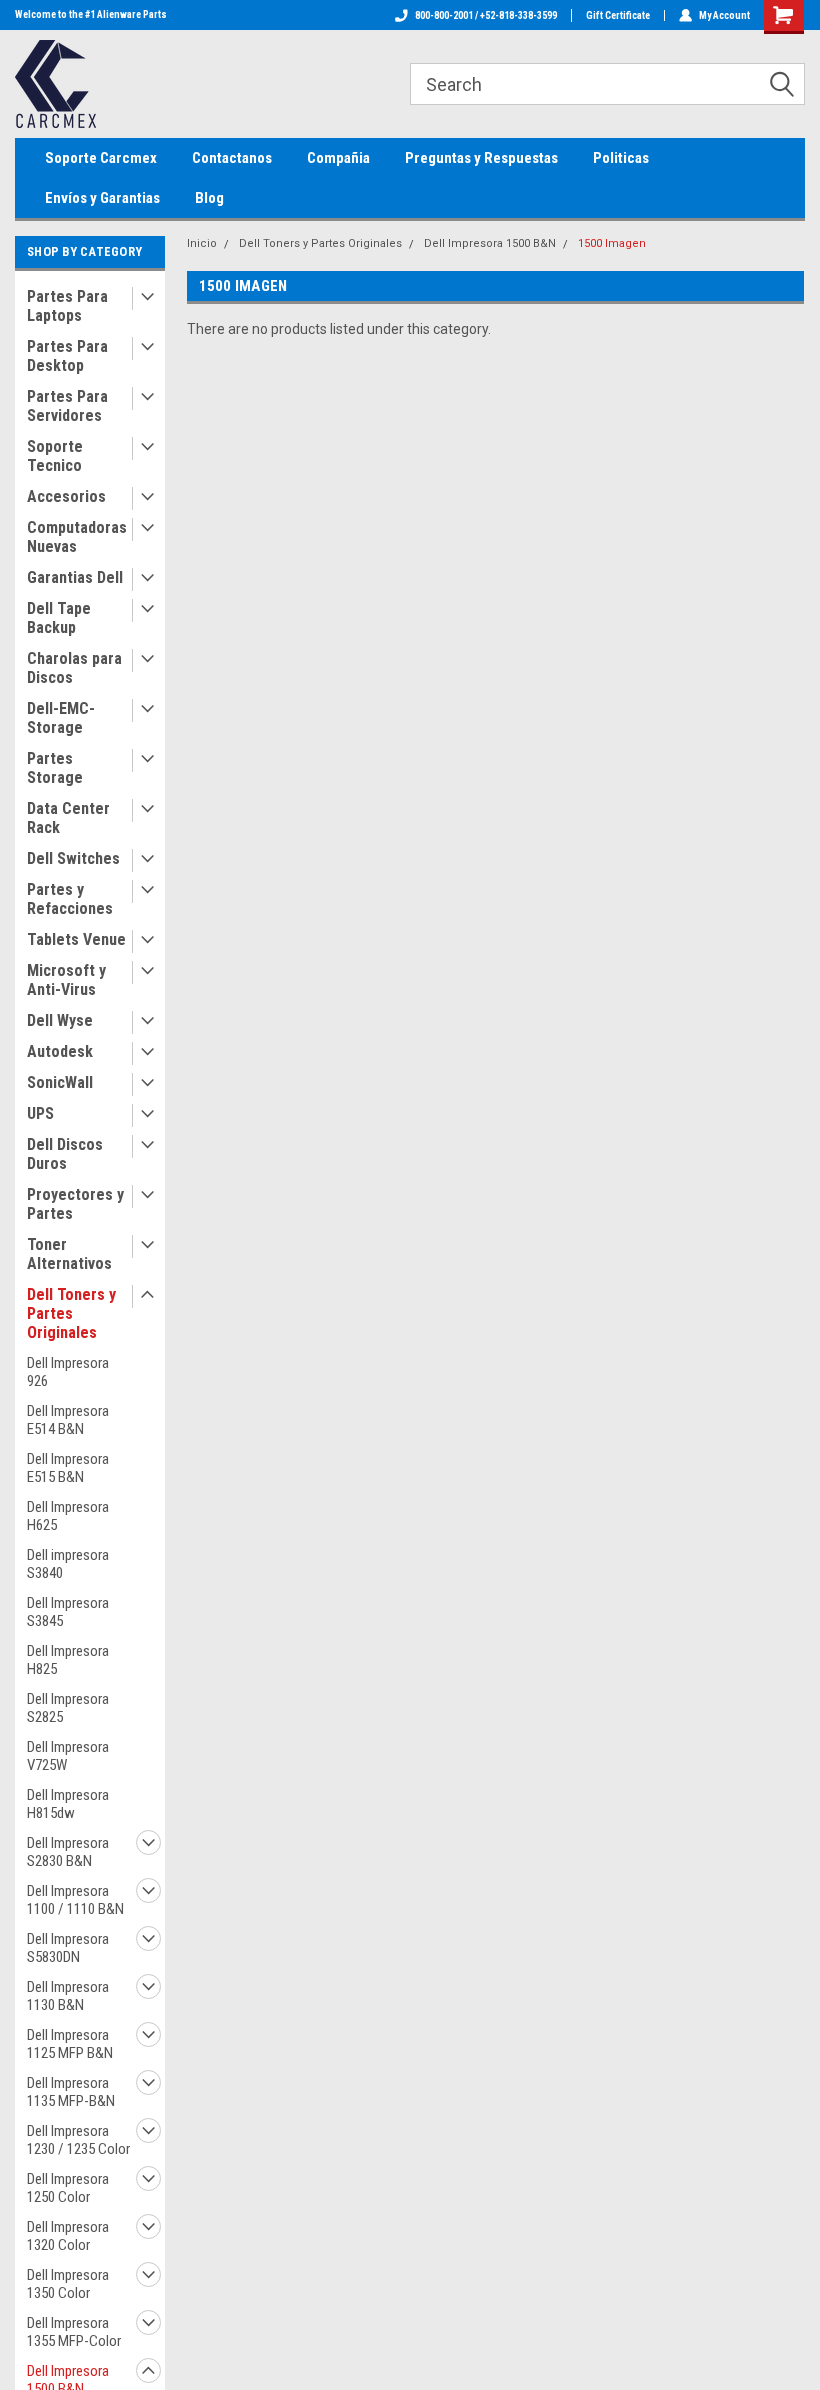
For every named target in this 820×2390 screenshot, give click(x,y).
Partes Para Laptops (67, 306)
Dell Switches (73, 858)
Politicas (621, 158)
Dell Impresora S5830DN (68, 1948)
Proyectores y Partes (75, 1204)
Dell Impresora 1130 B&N (68, 1996)
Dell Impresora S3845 (68, 1612)
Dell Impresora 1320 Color (68, 2236)
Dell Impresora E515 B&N (68, 1468)
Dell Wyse (60, 1020)
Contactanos (232, 158)
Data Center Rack (68, 818)
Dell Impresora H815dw (68, 1804)
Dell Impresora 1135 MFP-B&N (71, 2092)
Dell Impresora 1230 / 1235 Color (78, 2140)
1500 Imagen (612, 243)
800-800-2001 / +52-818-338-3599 (486, 15)
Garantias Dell (75, 577)
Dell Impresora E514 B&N (68, 1420)
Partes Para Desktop (67, 356)
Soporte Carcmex (101, 158)
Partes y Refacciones (70, 899)
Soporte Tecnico (55, 456)
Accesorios (66, 496)
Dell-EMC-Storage (61, 718)
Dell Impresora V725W (68, 1756)
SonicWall (60, 1082)
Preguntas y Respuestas (481, 158)
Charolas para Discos (74, 668)
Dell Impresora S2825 (68, 1708)
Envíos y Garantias (102, 198)
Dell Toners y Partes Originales (71, 1313)
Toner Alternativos (69, 1254)
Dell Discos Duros (65, 1154)
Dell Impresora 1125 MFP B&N (70, 2044)
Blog (209, 198)
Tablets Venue (76, 939)
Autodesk (60, 1051)
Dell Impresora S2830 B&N (68, 1852)
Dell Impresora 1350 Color (68, 2284)
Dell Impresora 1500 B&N (490, 243)
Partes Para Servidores (67, 406)
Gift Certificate (618, 15)
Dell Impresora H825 (68, 1660)
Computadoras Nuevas (77, 537)
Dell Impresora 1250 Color (68, 2188)
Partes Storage (55, 768)
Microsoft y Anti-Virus (66, 980)
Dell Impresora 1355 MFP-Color (74, 2332)
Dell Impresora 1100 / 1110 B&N (75, 1900)
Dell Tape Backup (59, 618)
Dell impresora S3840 (68, 1564)
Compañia (338, 158)
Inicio (202, 243)
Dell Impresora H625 (68, 1516)
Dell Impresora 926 (68, 1372)
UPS (40, 1113)
